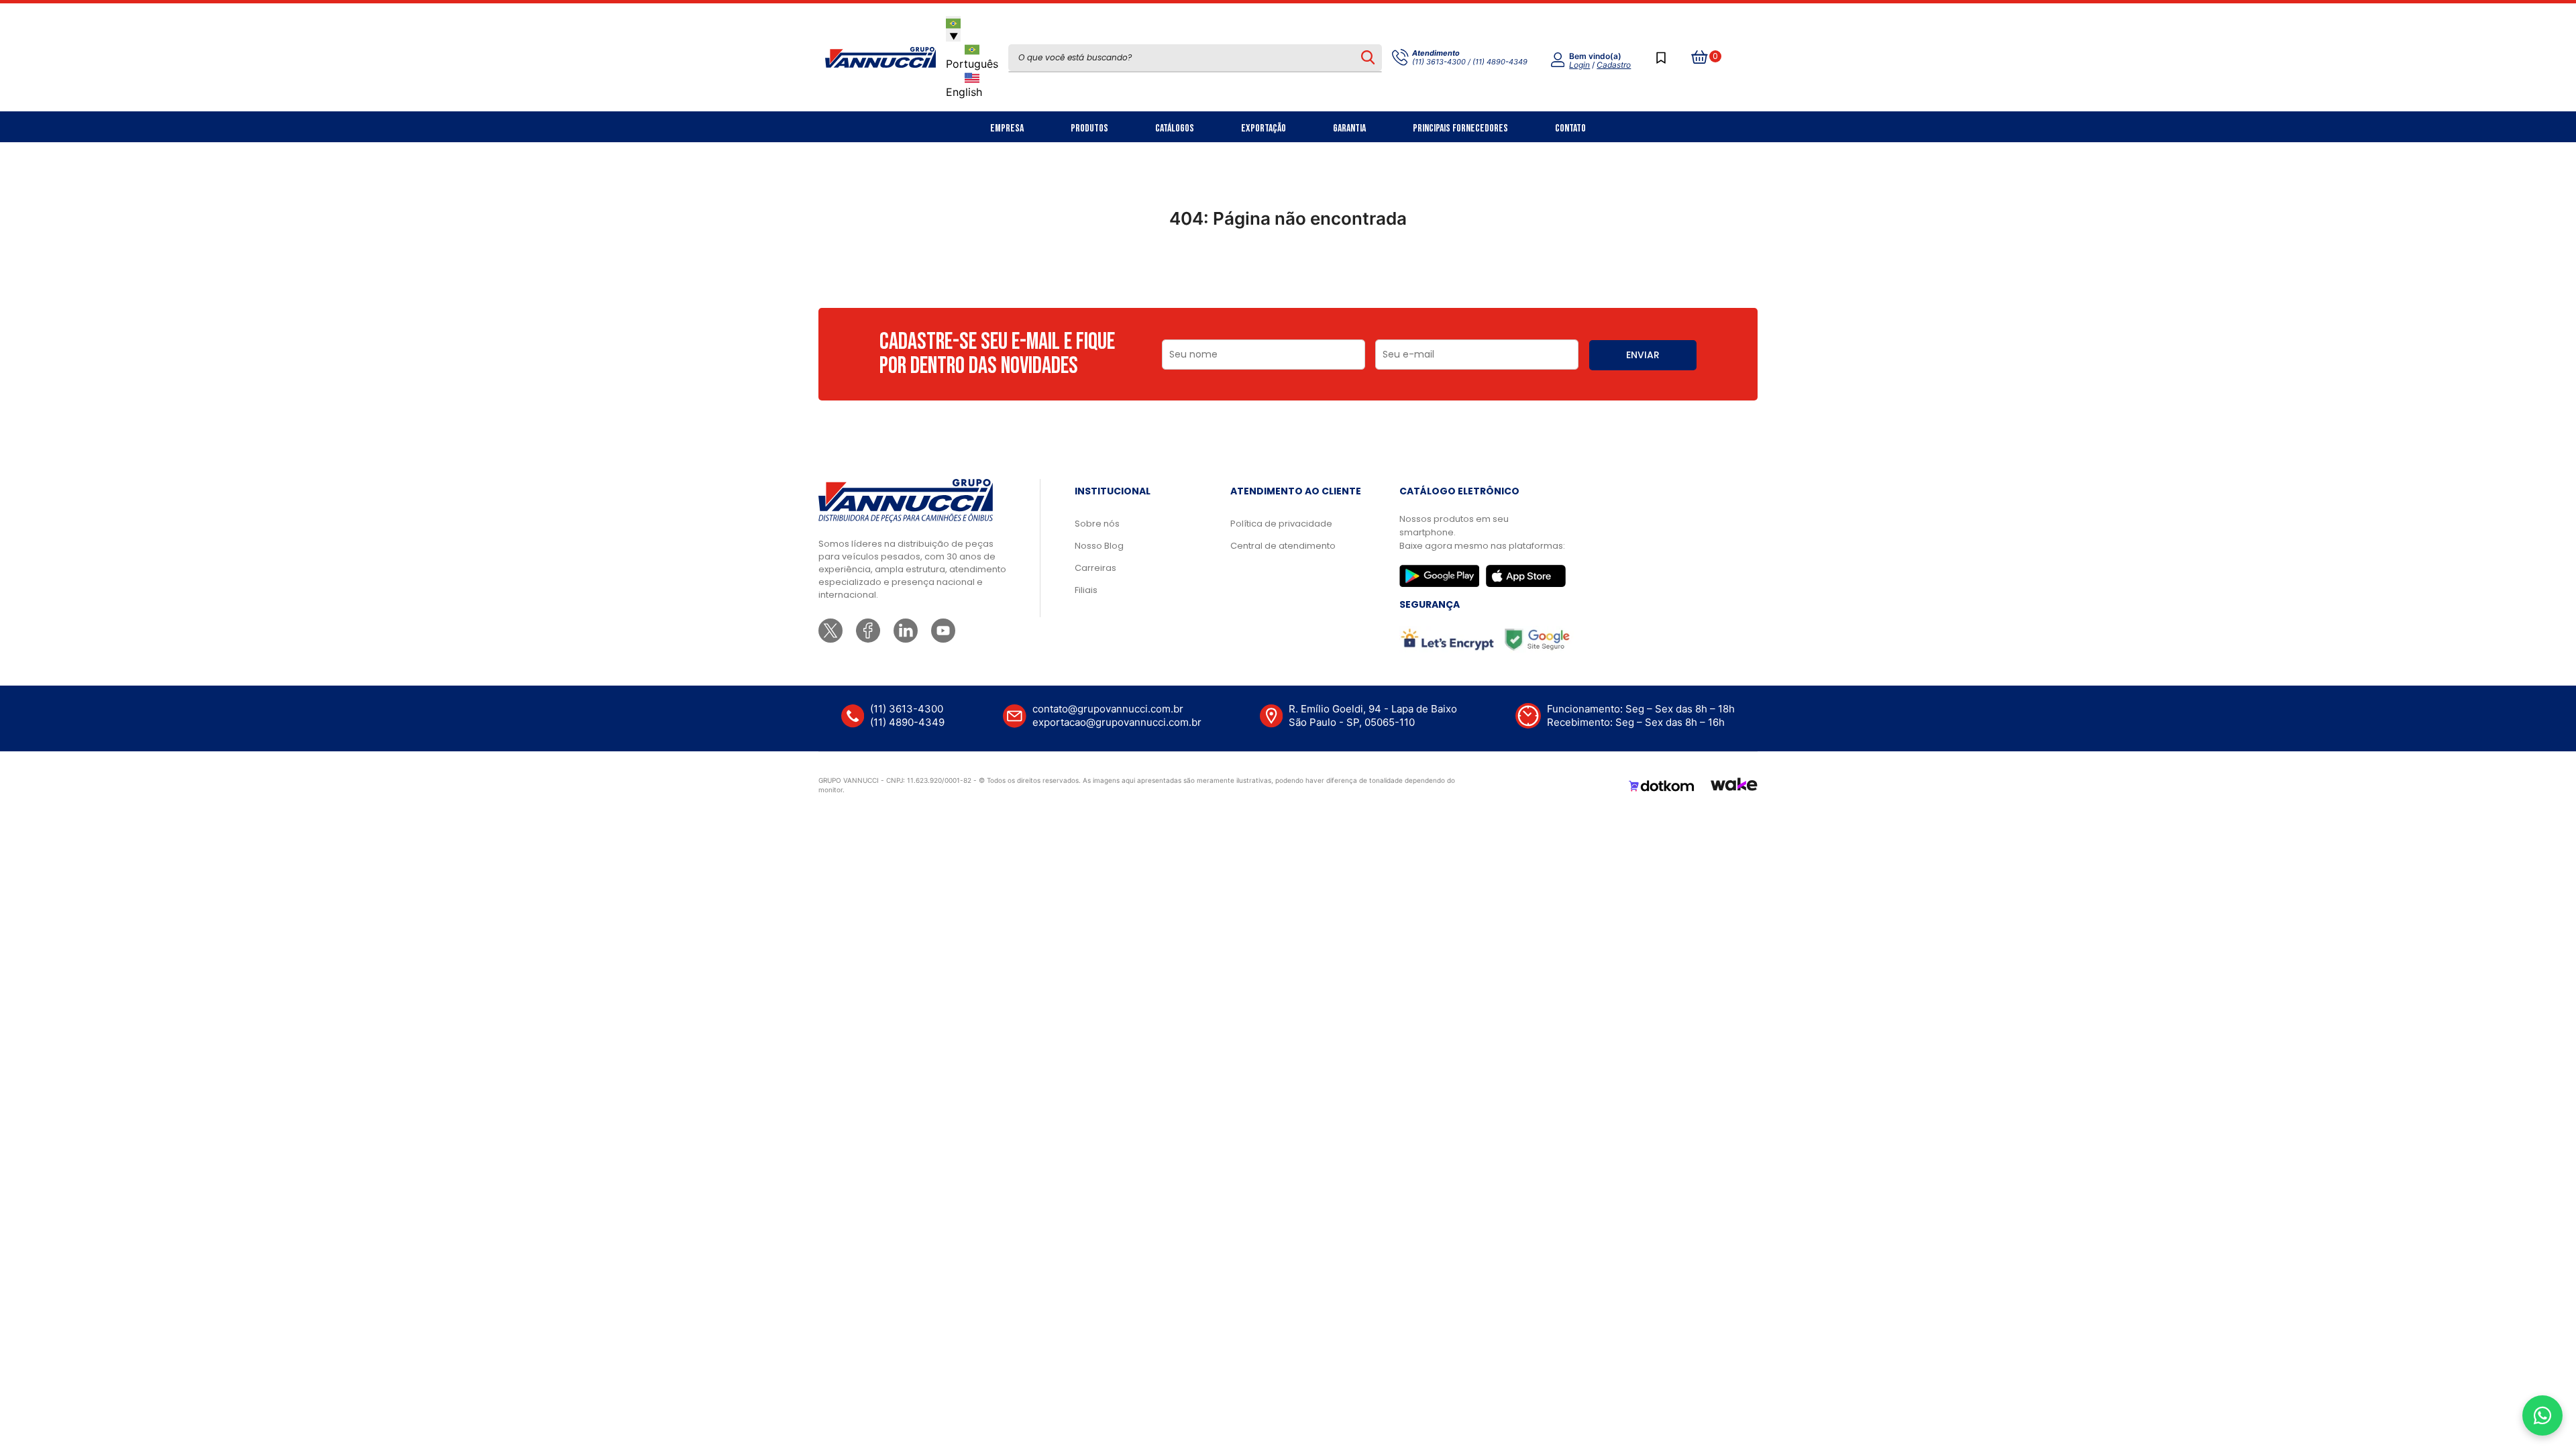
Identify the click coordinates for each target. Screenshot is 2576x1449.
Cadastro (1614, 65)
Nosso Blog (1099, 546)
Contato (1570, 128)
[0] (1700, 58)
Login (1579, 65)
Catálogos (1175, 128)
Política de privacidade (1281, 524)
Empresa (1007, 128)
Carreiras (1095, 568)
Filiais (1086, 590)
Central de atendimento (1283, 546)
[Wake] (1734, 786)
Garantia (1349, 128)
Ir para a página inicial (1288, 277)
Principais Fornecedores (1460, 128)
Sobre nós (1097, 524)
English (964, 92)
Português (972, 64)
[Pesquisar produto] (1367, 58)
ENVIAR (1643, 355)
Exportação (1264, 128)
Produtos (1089, 128)
